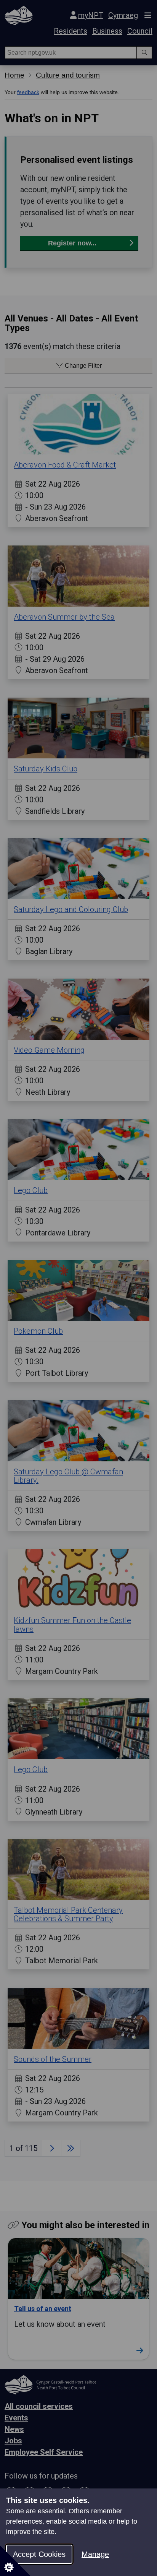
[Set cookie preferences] (15, 2561)
